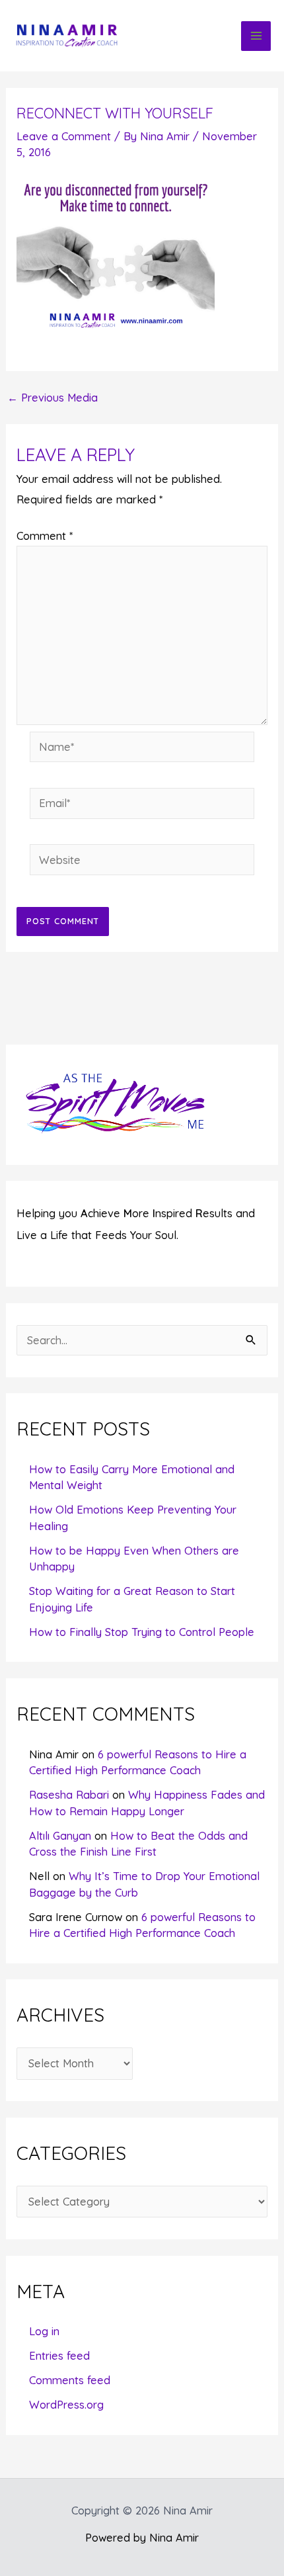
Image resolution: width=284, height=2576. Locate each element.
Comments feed (70, 2380)
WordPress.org (66, 2405)
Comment (45, 536)
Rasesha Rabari (69, 1795)
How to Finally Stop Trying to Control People (142, 1632)
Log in (44, 2331)
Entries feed (59, 2356)
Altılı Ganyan (60, 1836)
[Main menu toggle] (256, 36)
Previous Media (53, 398)
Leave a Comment (64, 136)
